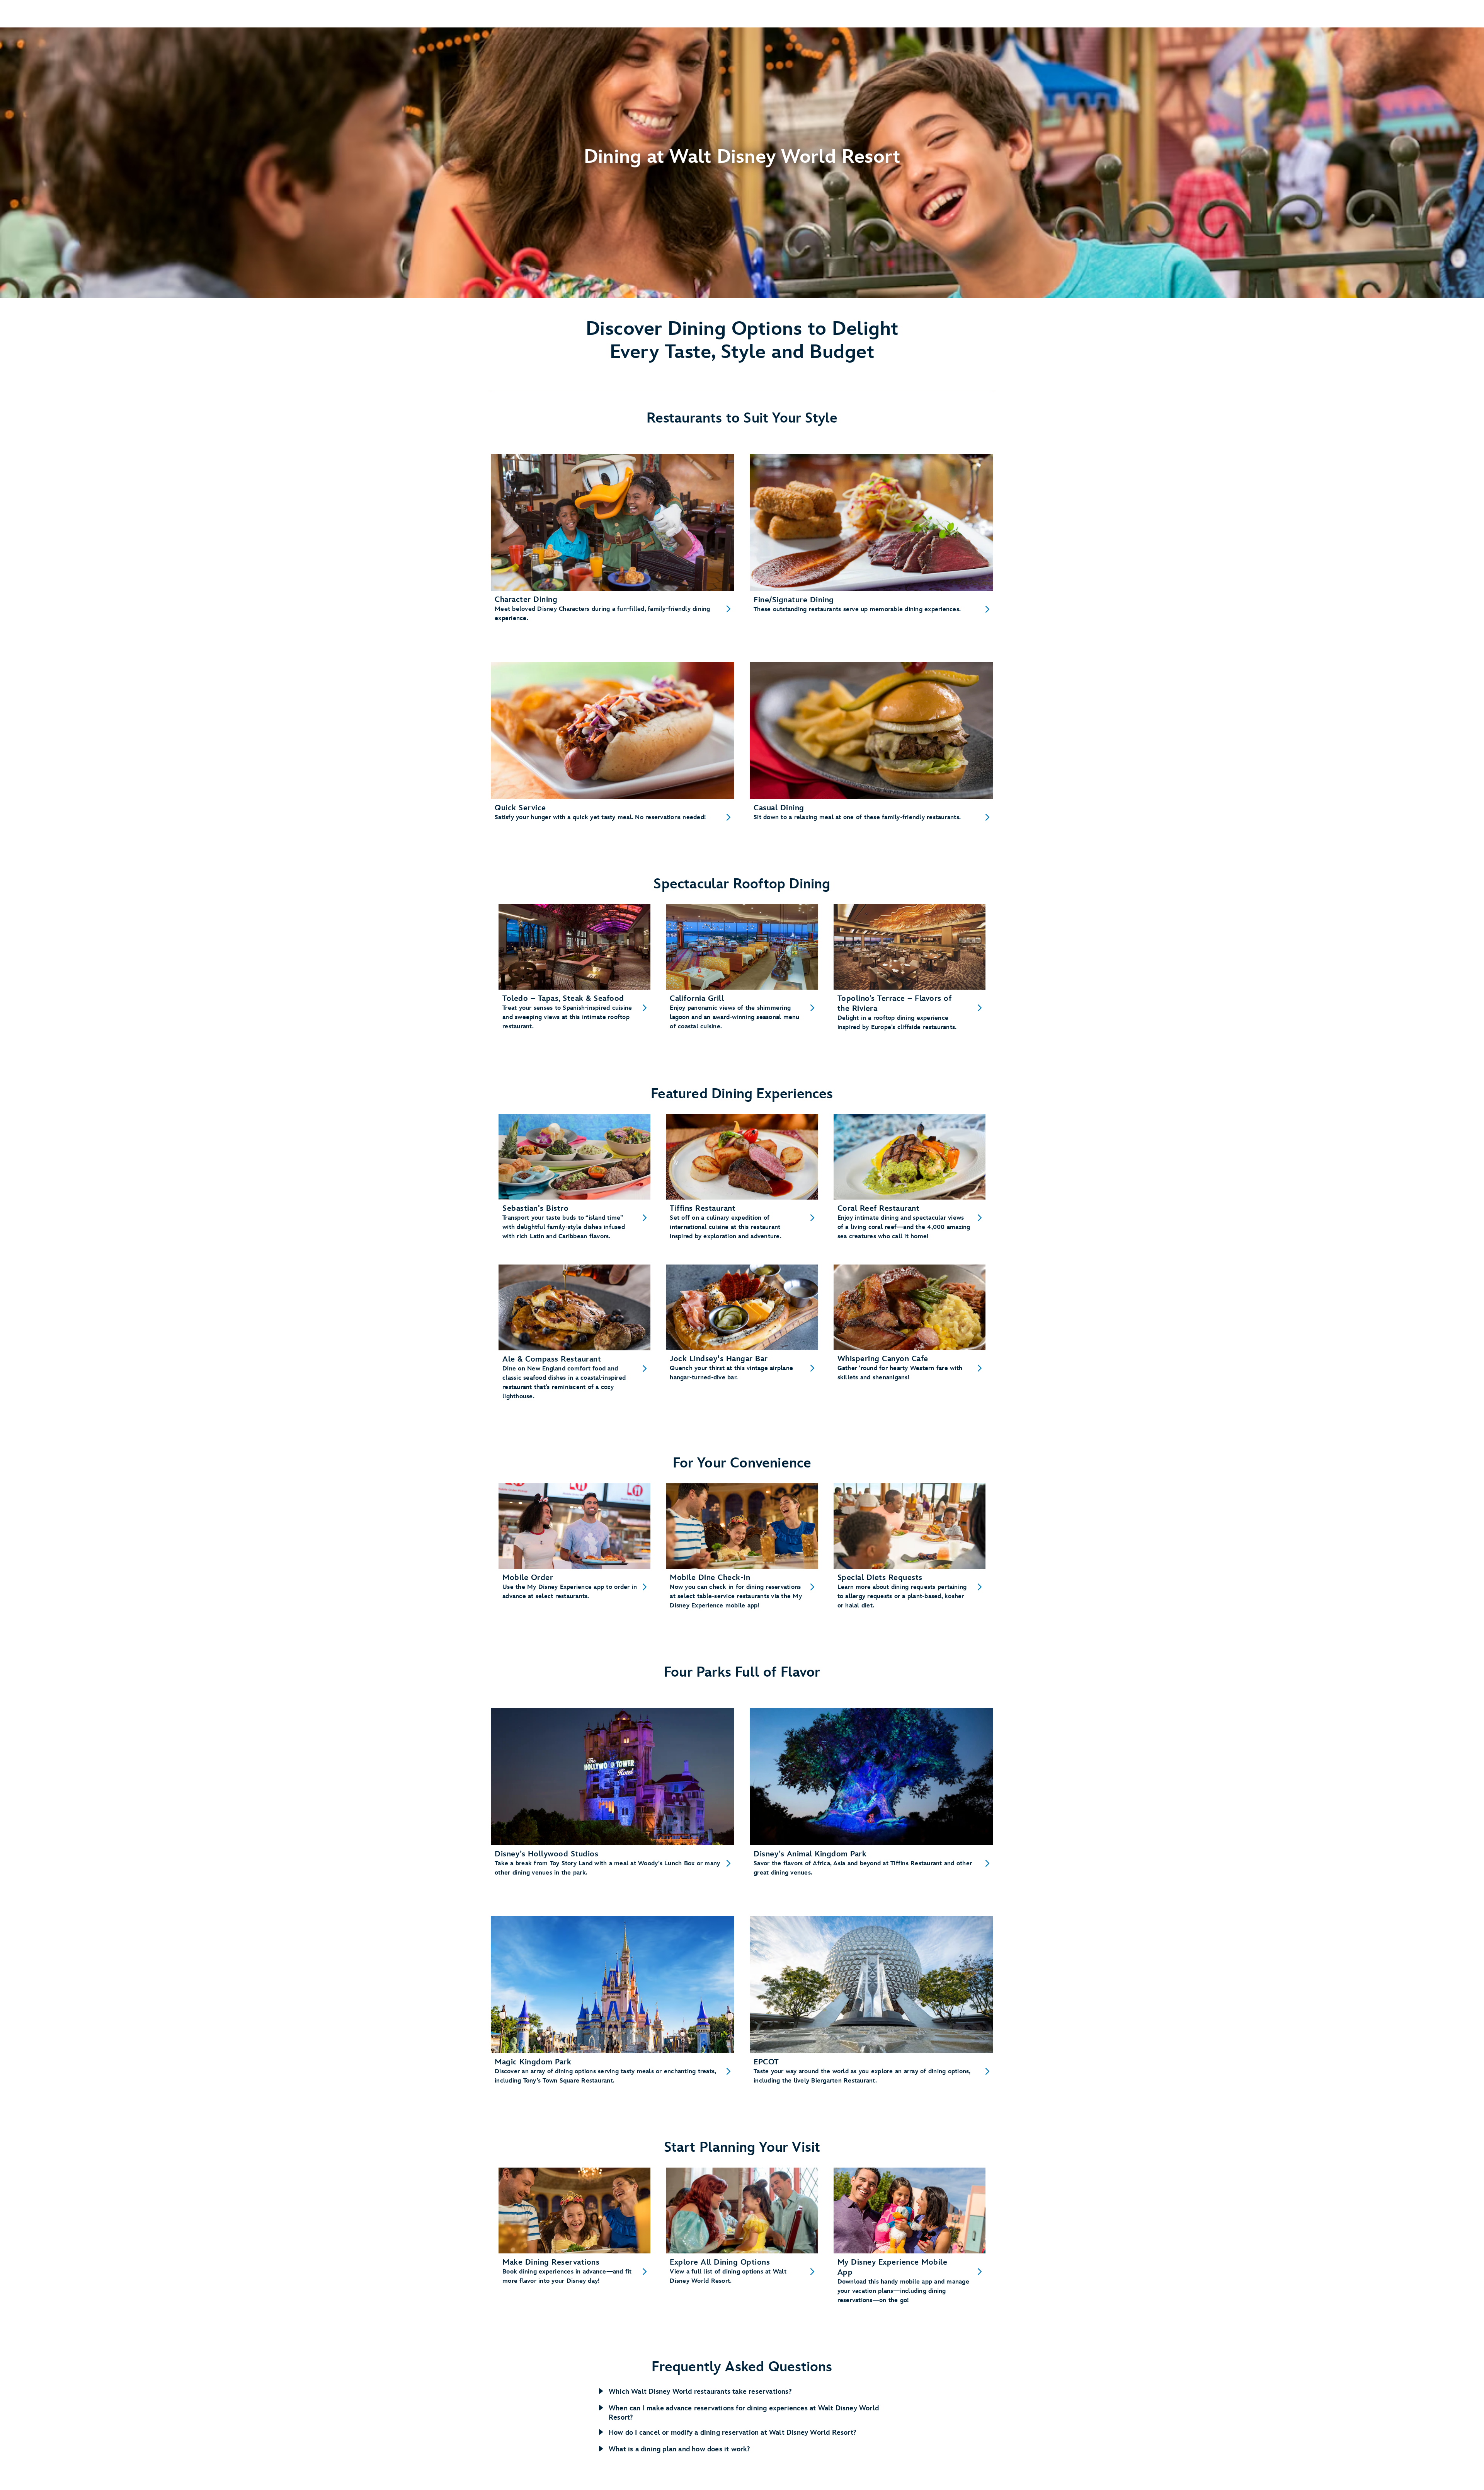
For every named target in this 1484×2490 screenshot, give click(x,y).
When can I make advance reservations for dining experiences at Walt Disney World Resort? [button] (744, 2413)
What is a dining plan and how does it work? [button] (679, 2449)
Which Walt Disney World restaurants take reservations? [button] (700, 2392)
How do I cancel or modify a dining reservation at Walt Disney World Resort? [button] (732, 2433)
